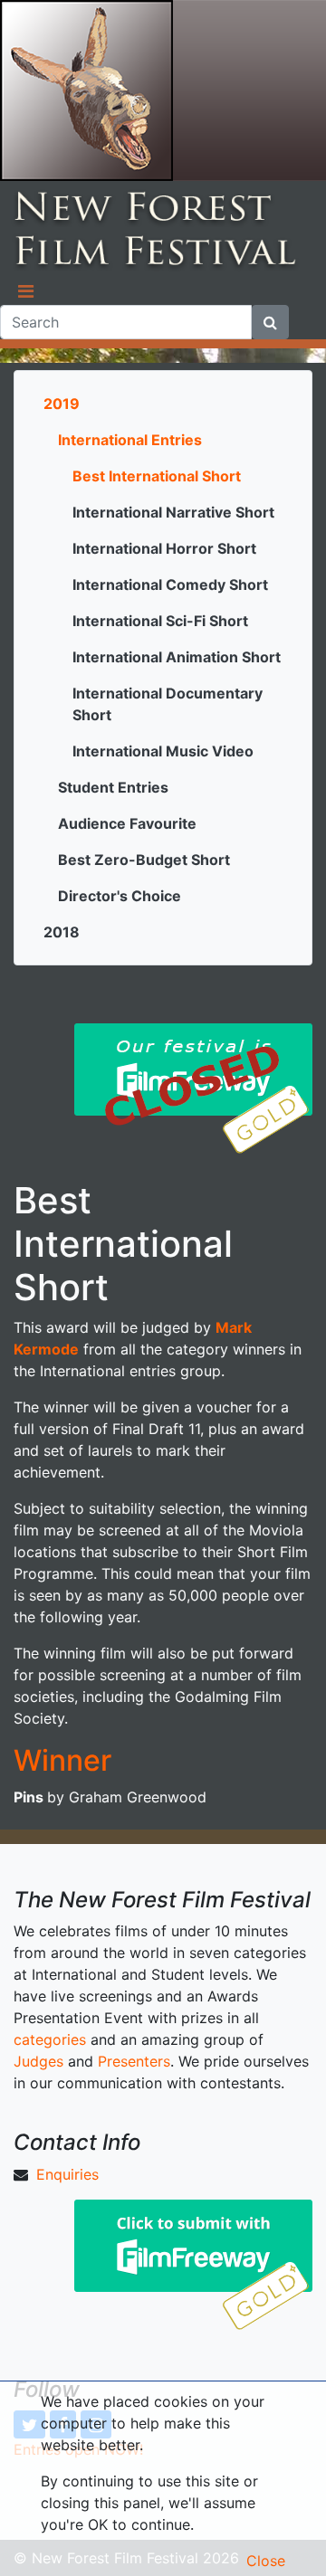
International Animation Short (177, 657)
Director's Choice (120, 896)
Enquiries (67, 2174)
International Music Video (163, 751)
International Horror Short (164, 548)
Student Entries (113, 787)
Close (266, 2561)
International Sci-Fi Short (160, 621)
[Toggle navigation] (25, 291)
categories (50, 2039)
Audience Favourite (127, 823)
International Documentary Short (168, 704)
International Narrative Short (173, 512)
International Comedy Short (170, 585)
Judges (38, 2061)
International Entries (130, 440)
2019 (62, 404)
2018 (62, 932)
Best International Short (157, 476)
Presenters (134, 2061)
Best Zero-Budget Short (144, 860)
